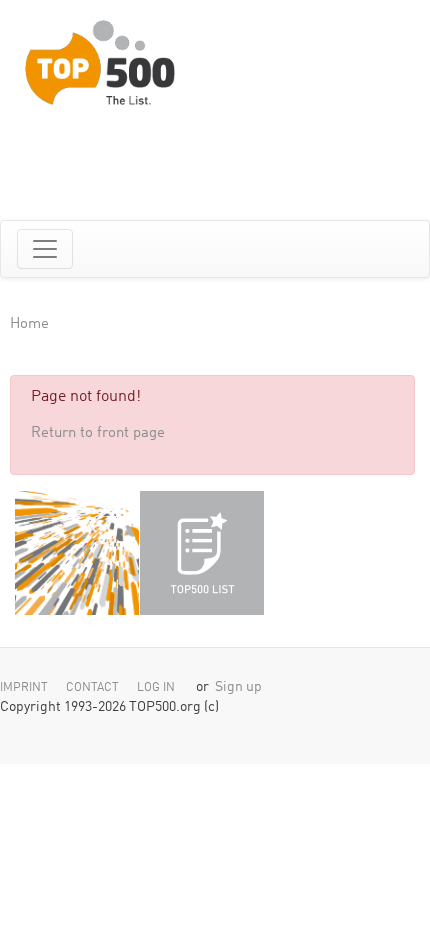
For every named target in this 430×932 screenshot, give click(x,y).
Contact (92, 688)
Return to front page (98, 433)
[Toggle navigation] (45, 249)
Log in (156, 688)
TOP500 (77, 553)
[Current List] (202, 553)
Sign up (238, 687)
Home (29, 324)
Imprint (24, 688)
